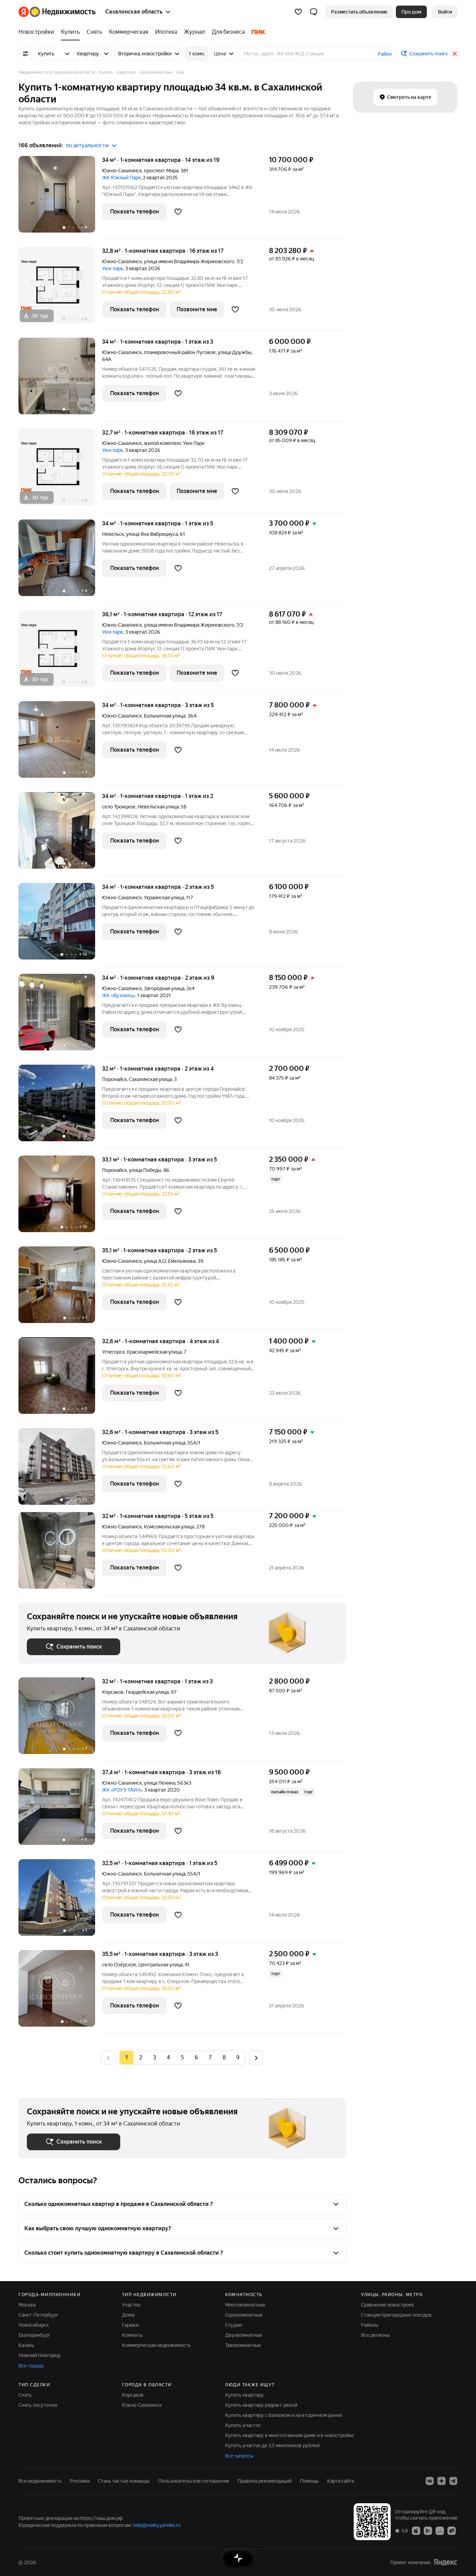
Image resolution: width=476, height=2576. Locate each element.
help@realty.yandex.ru (157, 2525)
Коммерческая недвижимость (156, 2345)
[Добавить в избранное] (178, 212)
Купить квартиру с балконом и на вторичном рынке (284, 2415)
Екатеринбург (34, 2335)
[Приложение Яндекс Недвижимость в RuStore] (452, 2530)
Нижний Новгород (39, 2355)
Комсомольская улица (169, 1527)
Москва (27, 2305)
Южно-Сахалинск (122, 171)
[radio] (140, 2058)
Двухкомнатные (244, 2335)
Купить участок (243, 2425)
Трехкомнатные (243, 2345)
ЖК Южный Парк (121, 178)
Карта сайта (341, 2481)
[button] (314, 12)
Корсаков (113, 1692)
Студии (233, 2325)
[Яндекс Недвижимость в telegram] (453, 2481)
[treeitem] (38, 32)
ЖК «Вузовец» (119, 995)
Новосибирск (34, 2325)
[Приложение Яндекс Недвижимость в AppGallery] (440, 2530)
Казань (26, 2345)
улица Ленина (160, 1783)
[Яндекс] (445, 2562)
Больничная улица (165, 716)
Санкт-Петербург (38, 2315)
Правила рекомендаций (265, 2481)
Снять (25, 2395)
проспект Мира (161, 171)
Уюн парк (113, 268)
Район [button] (385, 54)
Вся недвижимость (40, 2481)
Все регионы (375, 2335)
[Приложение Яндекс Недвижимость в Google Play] (428, 2530)
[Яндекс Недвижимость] (57, 12)
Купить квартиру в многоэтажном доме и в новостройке (290, 2435)
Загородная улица (164, 988)
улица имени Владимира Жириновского (189, 261)
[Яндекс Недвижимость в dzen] (442, 2481)
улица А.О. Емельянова (170, 1261)
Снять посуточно (38, 2405)
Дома (128, 2315)
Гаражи (130, 2325)
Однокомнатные (244, 2315)
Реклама (80, 2481)
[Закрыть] (455, 54)
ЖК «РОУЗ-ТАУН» (122, 1790)
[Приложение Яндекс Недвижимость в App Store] (416, 2530)
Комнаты (132, 2335)
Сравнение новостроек (387, 2305)
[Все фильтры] (25, 54)
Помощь (309, 2481)
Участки (131, 2305)
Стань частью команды (124, 2481)
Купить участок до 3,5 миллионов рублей (272, 2445)
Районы (370, 2325)
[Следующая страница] (256, 2057)
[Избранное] (298, 12)
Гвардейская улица (147, 1692)
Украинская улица (164, 898)
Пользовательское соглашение (194, 2481)
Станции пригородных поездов (396, 2315)
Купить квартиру (244, 2395)
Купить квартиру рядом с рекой (261, 2405)
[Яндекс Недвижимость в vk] (430, 2481)
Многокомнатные (245, 2305)
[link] (445, 12)
